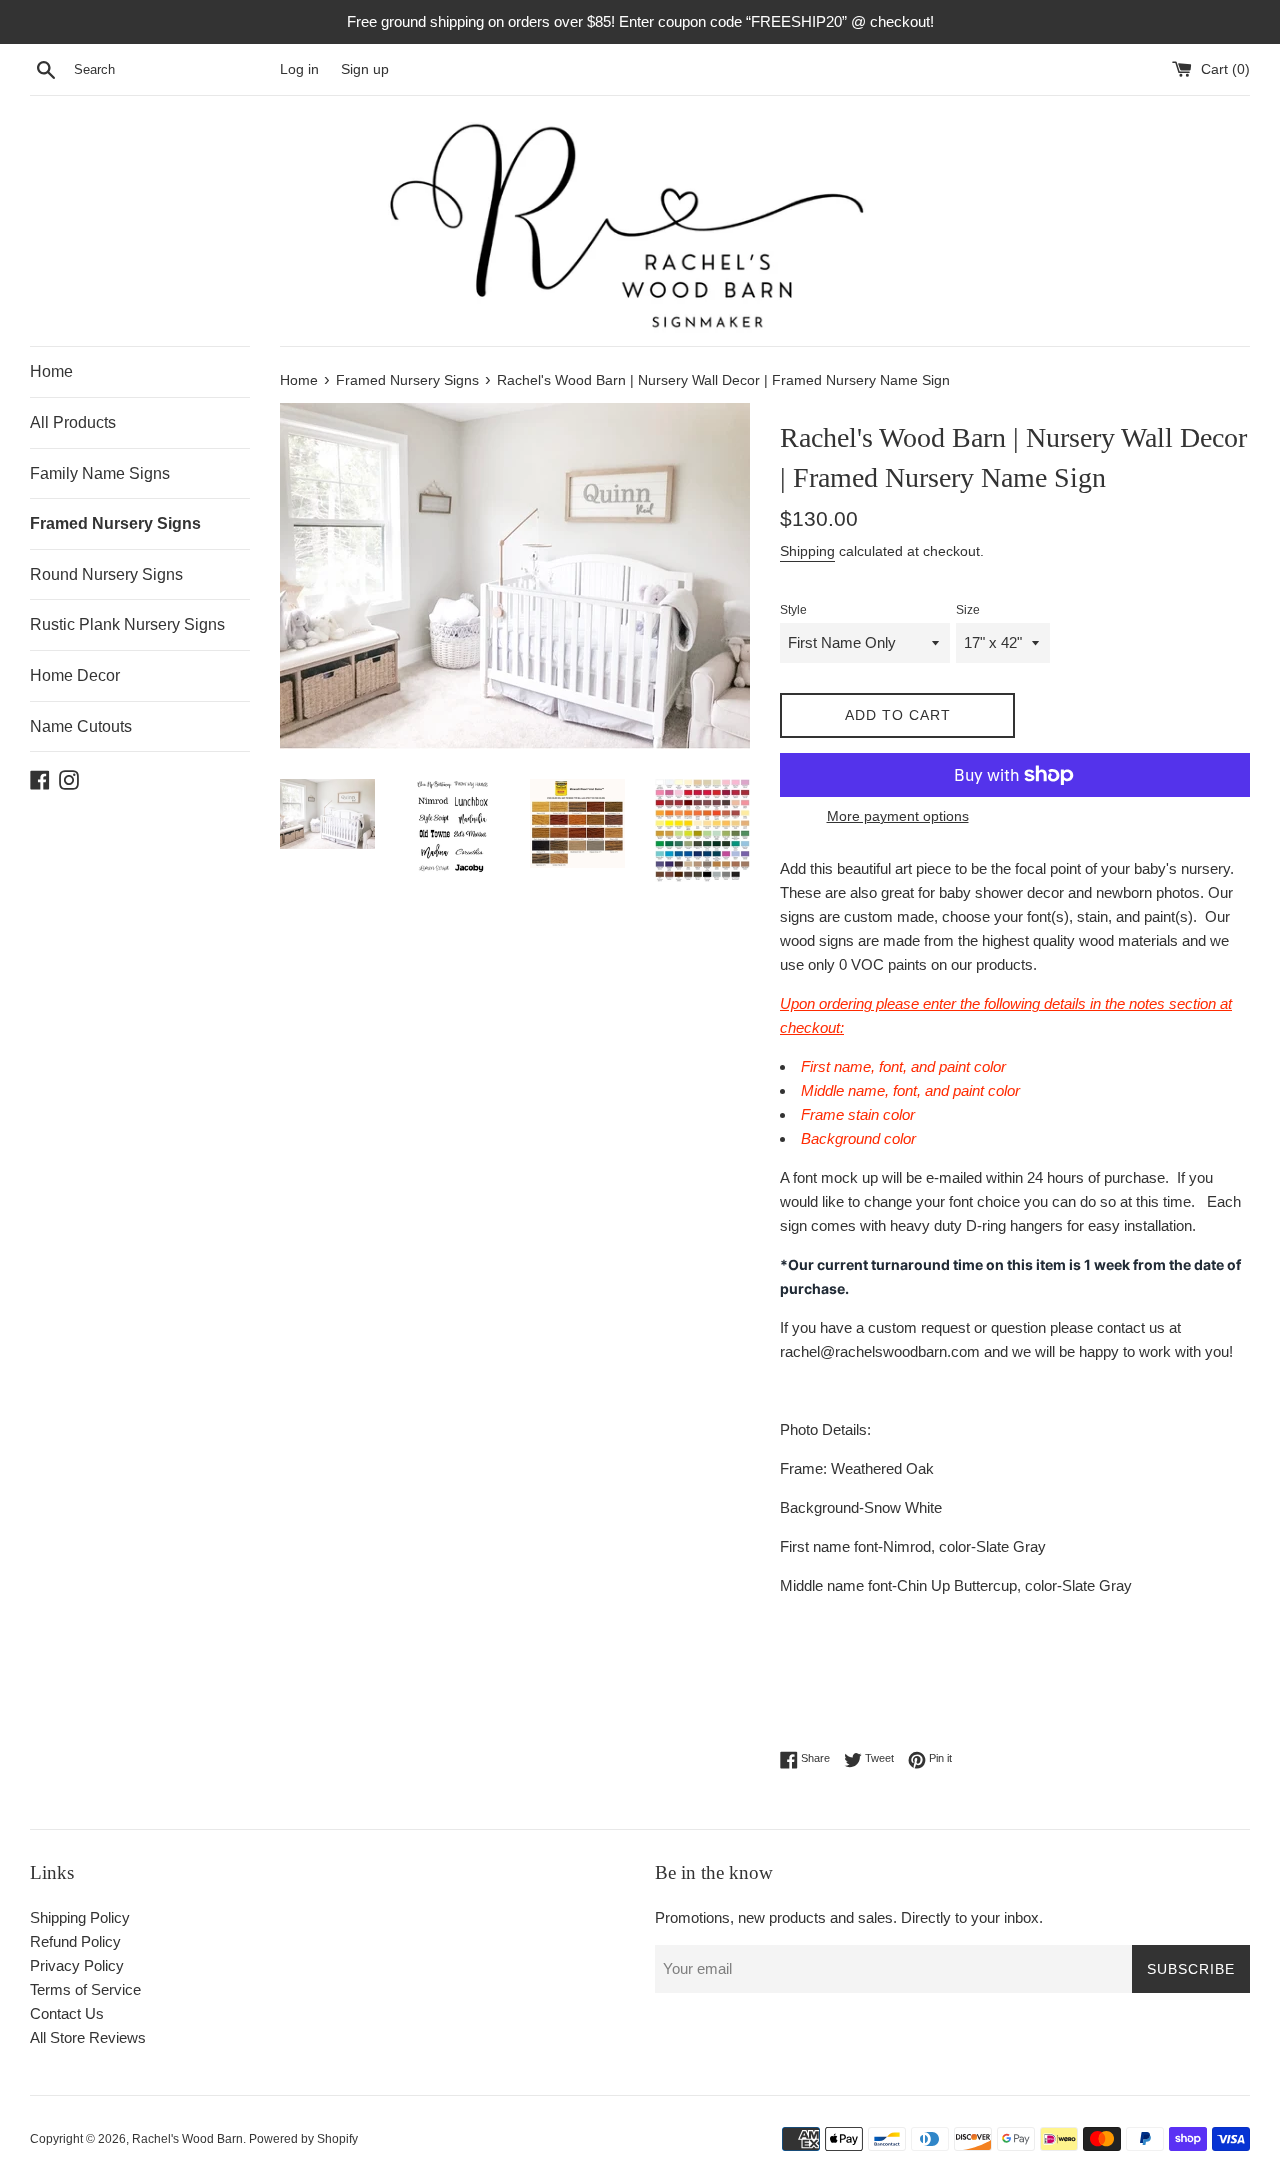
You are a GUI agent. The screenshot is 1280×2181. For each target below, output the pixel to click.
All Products (73, 422)
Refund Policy (75, 1941)
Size (968, 610)
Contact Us (67, 2013)
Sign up (365, 69)
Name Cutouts (81, 726)
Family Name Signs (100, 473)
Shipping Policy (80, 1917)
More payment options (898, 816)
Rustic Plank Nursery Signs (127, 624)
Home (51, 371)
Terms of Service (85, 1989)
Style (793, 610)
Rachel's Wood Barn (187, 2139)
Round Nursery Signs (106, 574)
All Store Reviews (88, 2037)
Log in (299, 69)
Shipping (807, 551)
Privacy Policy (77, 1965)
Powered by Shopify (303, 2139)
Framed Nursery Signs (115, 523)
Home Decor (75, 675)
